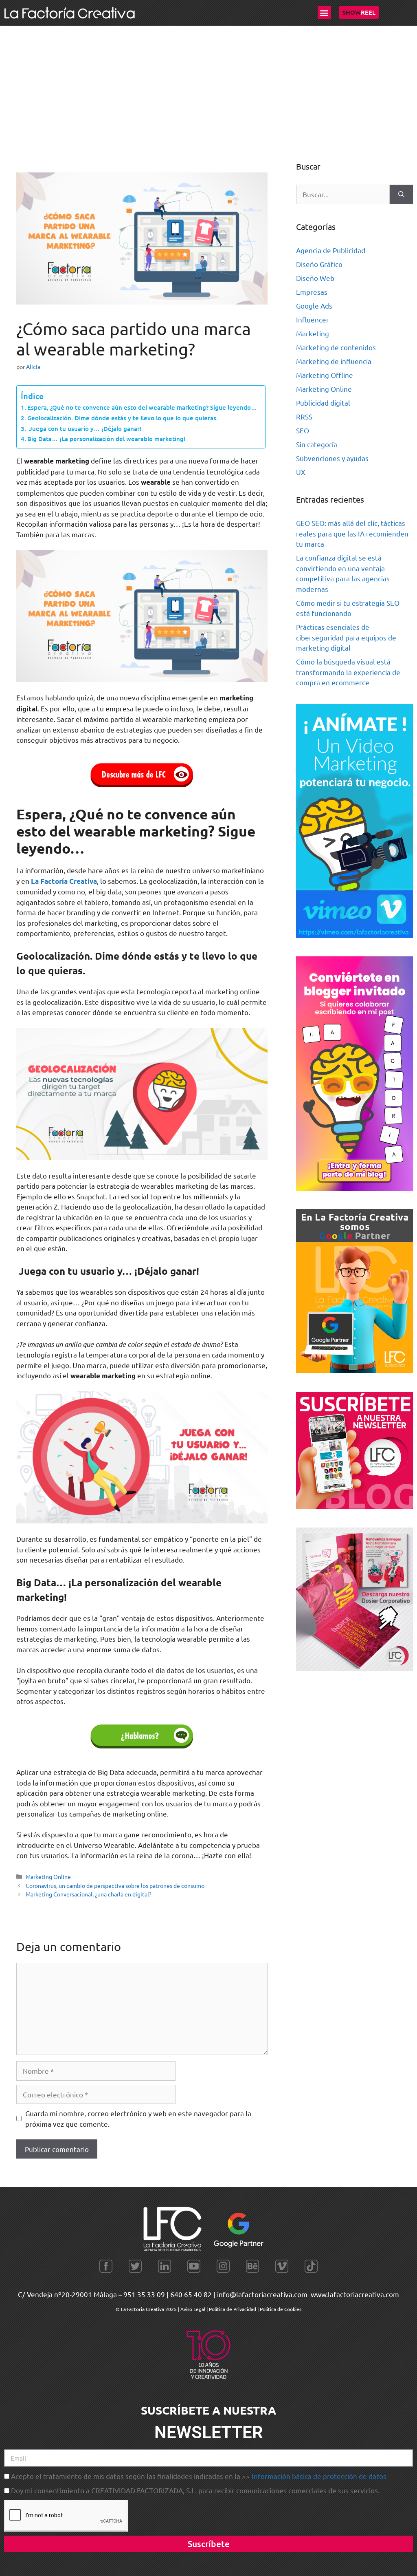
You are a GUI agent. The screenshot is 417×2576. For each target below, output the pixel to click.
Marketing (313, 333)
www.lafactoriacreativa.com (355, 2294)
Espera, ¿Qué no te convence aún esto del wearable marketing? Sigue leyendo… (142, 407)
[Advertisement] (208, 87)
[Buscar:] (343, 194)
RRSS (304, 416)
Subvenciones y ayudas (332, 458)
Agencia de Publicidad (331, 250)
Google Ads (314, 306)
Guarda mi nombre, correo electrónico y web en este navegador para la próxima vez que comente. (138, 2118)
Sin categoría (317, 444)
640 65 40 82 (191, 2294)
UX (301, 472)
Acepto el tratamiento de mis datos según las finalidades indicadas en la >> (199, 2476)
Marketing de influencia (334, 361)
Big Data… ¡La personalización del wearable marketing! (106, 439)
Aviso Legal (193, 2309)
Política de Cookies (281, 2309)
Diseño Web (315, 278)
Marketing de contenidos (336, 347)
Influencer (313, 319)
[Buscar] (401, 194)
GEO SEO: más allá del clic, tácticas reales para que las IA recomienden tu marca (352, 533)
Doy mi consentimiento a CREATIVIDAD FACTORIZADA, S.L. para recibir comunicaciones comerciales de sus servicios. (195, 2490)
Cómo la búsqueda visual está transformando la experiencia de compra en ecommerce (348, 672)
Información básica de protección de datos (319, 2476)
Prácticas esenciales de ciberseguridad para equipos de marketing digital (346, 637)
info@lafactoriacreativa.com (262, 2294)
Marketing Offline (325, 375)
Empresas (312, 292)
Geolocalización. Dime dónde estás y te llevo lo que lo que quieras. (123, 418)
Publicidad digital (323, 403)
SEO (303, 430)
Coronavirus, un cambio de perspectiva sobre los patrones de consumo (115, 1885)
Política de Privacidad (233, 2309)
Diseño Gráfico (319, 264)
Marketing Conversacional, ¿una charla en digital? (89, 1894)
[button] (324, 12)
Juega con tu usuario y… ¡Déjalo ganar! (84, 428)
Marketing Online (48, 1876)
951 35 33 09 (144, 2294)
